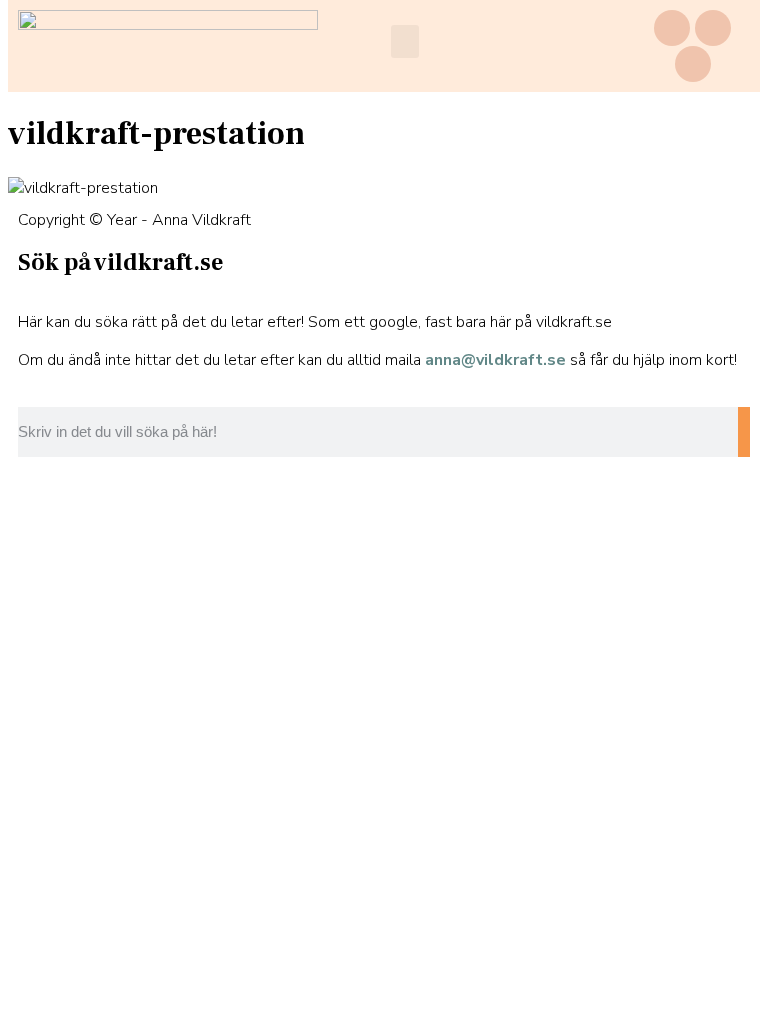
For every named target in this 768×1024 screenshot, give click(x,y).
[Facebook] (672, 28)
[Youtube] (693, 64)
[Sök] (744, 432)
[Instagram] (713, 28)
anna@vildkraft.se (495, 360)
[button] (405, 41)
